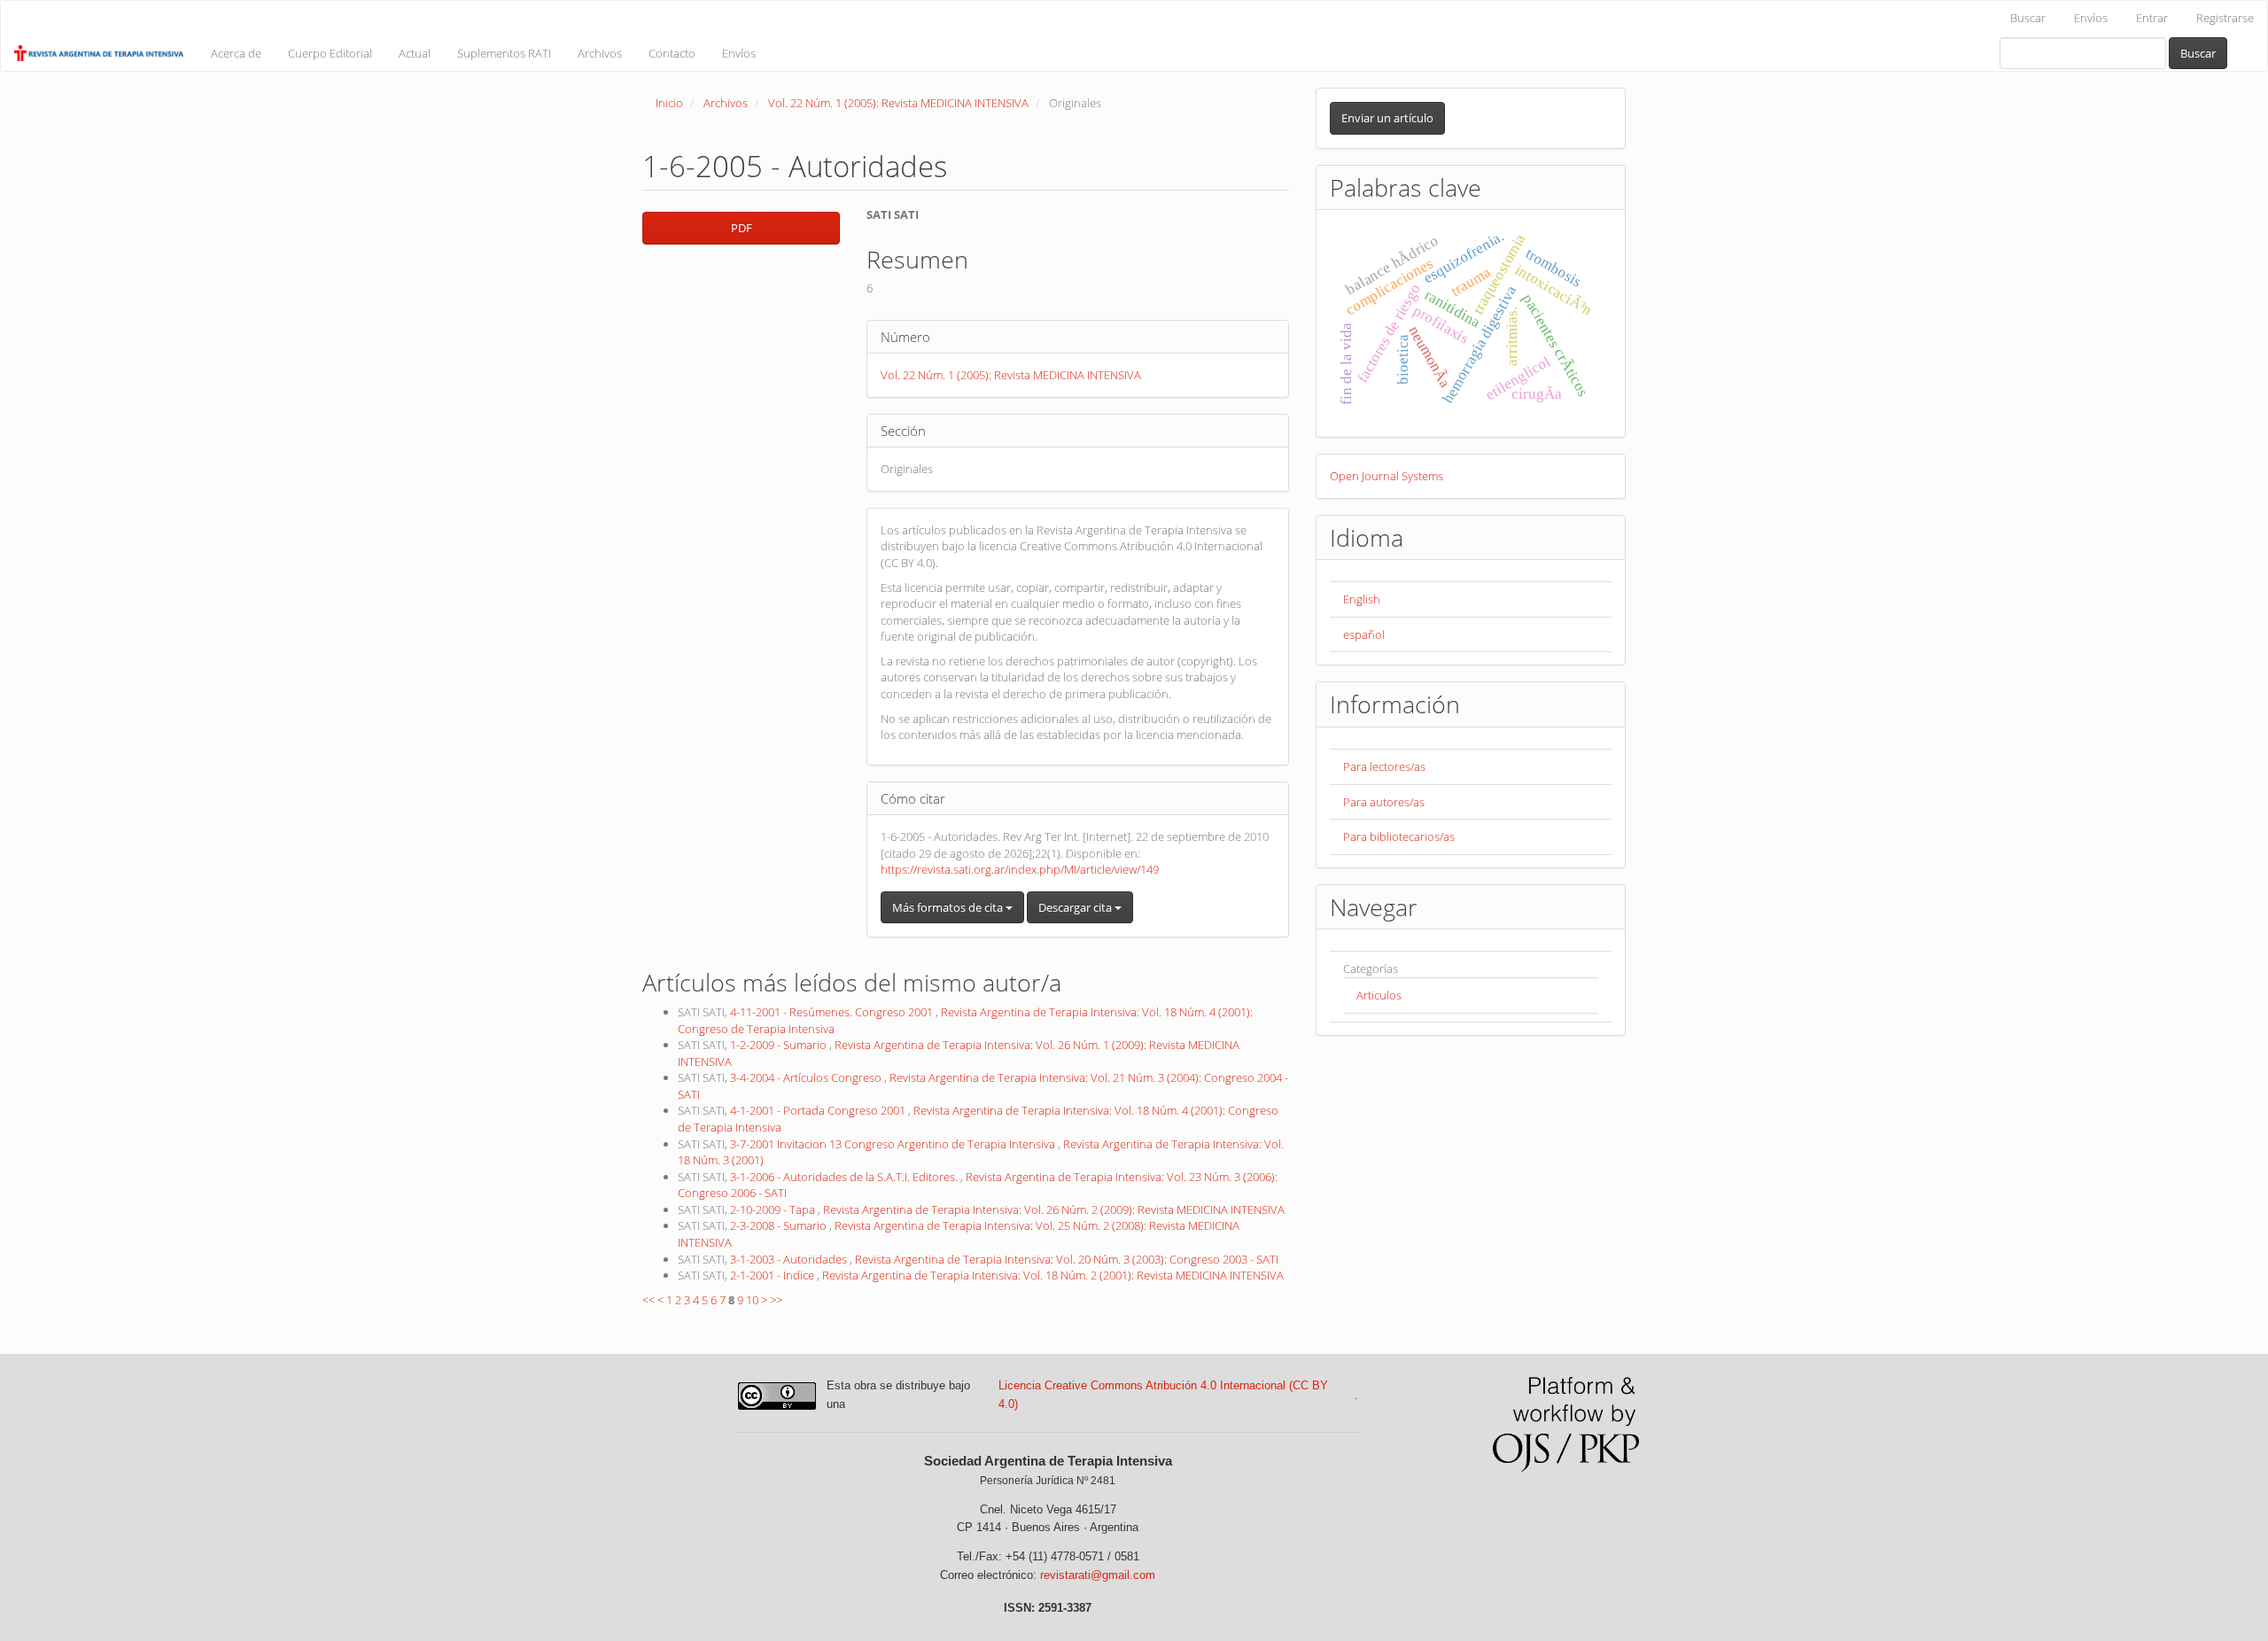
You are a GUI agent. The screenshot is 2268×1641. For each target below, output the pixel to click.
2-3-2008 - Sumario (780, 1225)
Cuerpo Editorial (330, 53)
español (1364, 634)
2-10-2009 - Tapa (774, 1209)
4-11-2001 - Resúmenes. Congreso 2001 (833, 1012)
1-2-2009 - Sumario (780, 1045)
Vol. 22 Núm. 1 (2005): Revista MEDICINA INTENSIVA (898, 103)
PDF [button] (742, 228)
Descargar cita (1076, 907)
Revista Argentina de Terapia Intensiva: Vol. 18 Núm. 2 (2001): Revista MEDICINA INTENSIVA (1053, 1275)
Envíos (2091, 18)
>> (776, 1300)
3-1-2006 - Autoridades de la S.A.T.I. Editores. (845, 1177)
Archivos (600, 53)
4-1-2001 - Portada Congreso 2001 (819, 1110)
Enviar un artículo (1387, 118)
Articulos (1379, 995)
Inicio (669, 103)
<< (649, 1300)
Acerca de (236, 53)
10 (752, 1300)
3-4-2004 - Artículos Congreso (807, 1077)
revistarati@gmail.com (1098, 1575)
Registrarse (2225, 18)
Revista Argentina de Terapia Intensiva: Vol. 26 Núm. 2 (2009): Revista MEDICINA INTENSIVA (1054, 1209)
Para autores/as (1384, 802)
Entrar (2152, 18)
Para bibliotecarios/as (1399, 836)
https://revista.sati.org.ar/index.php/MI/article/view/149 (1020, 869)
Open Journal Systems (1386, 476)
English (1362, 599)
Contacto (672, 53)
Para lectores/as (1384, 766)
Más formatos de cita (949, 907)
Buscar (2028, 18)
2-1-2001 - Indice (773, 1275)
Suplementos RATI (504, 53)
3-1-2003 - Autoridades (790, 1259)
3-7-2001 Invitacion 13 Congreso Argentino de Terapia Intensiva (894, 1144)
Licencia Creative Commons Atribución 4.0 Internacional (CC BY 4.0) (1163, 1395)
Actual (415, 53)
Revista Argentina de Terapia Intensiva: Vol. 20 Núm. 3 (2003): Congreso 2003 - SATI (1067, 1259)
